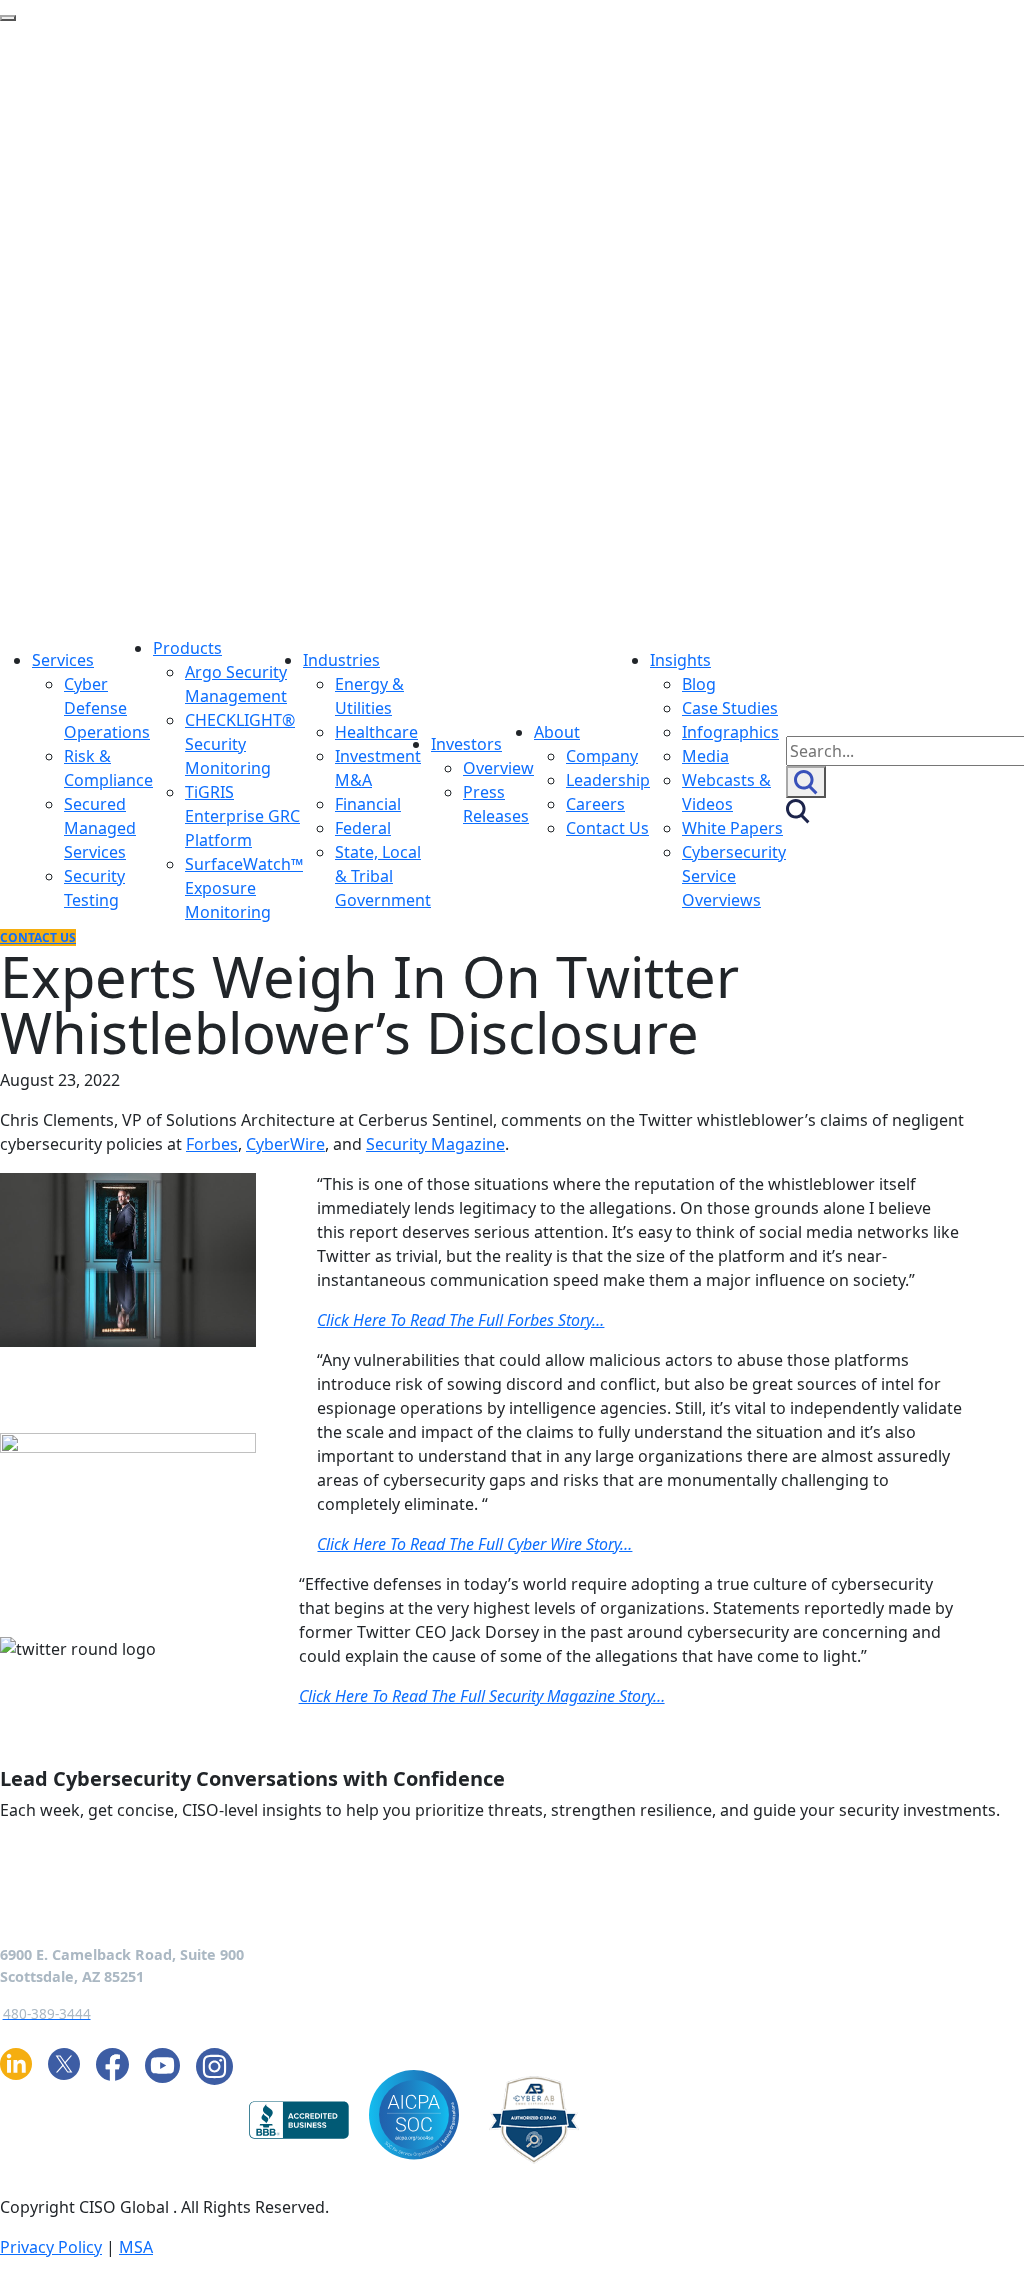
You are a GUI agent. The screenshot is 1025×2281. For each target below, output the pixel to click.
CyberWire (285, 1144)
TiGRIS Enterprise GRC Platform (242, 816)
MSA (136, 2247)
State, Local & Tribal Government (383, 876)
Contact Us (607, 828)
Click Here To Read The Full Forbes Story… (460, 1320)
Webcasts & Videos (726, 792)
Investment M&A (378, 768)
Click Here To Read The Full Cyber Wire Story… (474, 1544)
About (557, 732)
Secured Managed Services (100, 828)
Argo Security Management (236, 684)
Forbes (212, 1144)
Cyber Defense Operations (107, 708)
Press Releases (496, 804)
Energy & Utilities (369, 696)
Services (63, 660)
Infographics (730, 732)
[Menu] (8, 18)
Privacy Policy (51, 2247)
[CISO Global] (396, 328)
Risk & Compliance (108, 768)
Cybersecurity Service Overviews (734, 876)
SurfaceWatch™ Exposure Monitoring (244, 888)
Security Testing (94, 888)
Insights (680, 660)
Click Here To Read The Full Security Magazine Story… (482, 1696)
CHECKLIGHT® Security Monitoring (240, 744)
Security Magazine (435, 1144)
